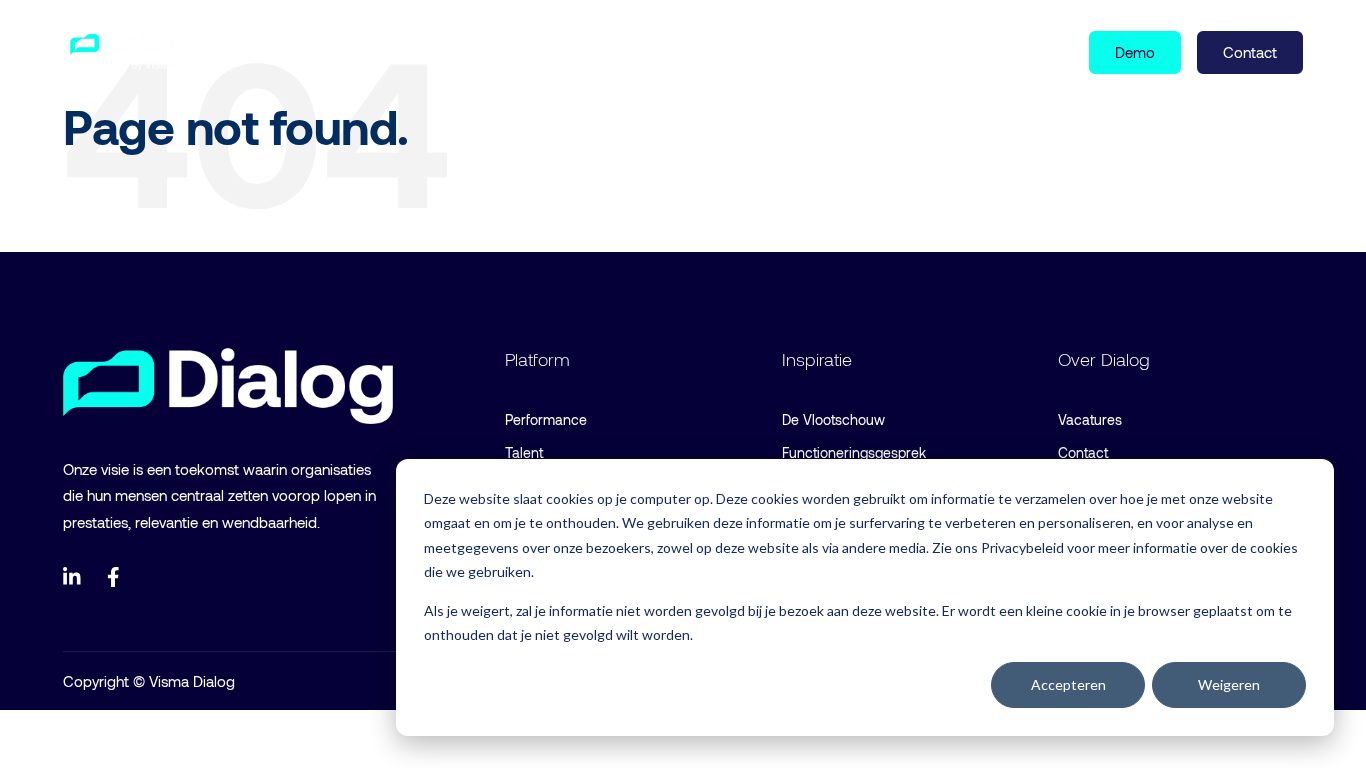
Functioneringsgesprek (854, 452)
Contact (1083, 452)
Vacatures (1090, 419)
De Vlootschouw (833, 419)
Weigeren (1229, 684)
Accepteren (1068, 684)
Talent (524, 452)
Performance (546, 419)
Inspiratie (402, 51)
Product (269, 51)
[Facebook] (117, 577)
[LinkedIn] (73, 577)
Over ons (521, 51)
